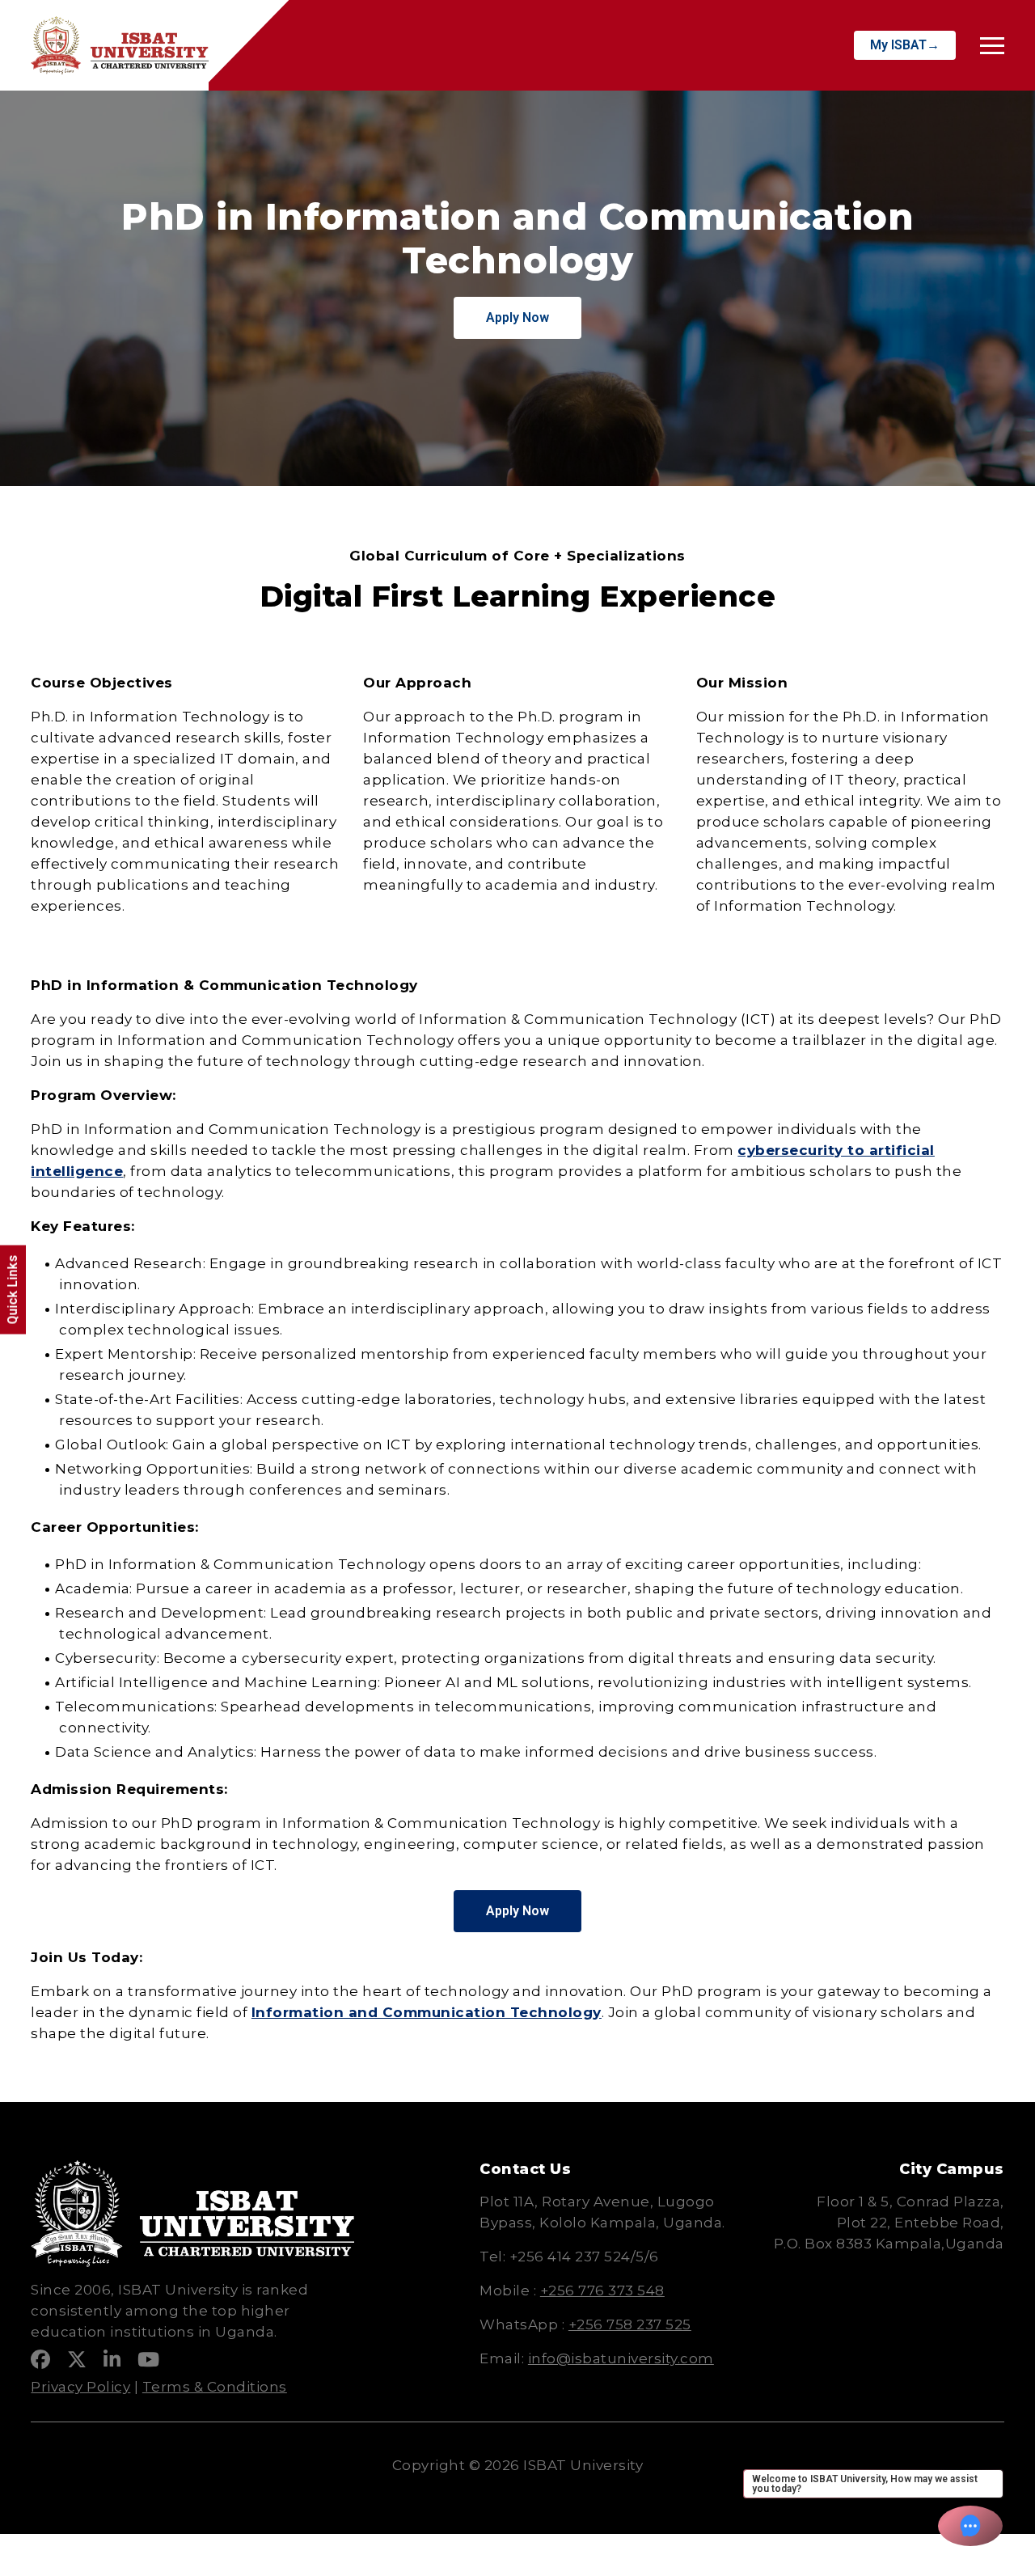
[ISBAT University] (120, 45)
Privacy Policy (80, 2387)
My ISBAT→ (905, 45)
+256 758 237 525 (630, 2324)
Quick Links (13, 1290)
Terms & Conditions (215, 2387)
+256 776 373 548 (602, 2290)
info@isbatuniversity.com (621, 2358)
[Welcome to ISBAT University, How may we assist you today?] (970, 2526)
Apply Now (517, 317)
